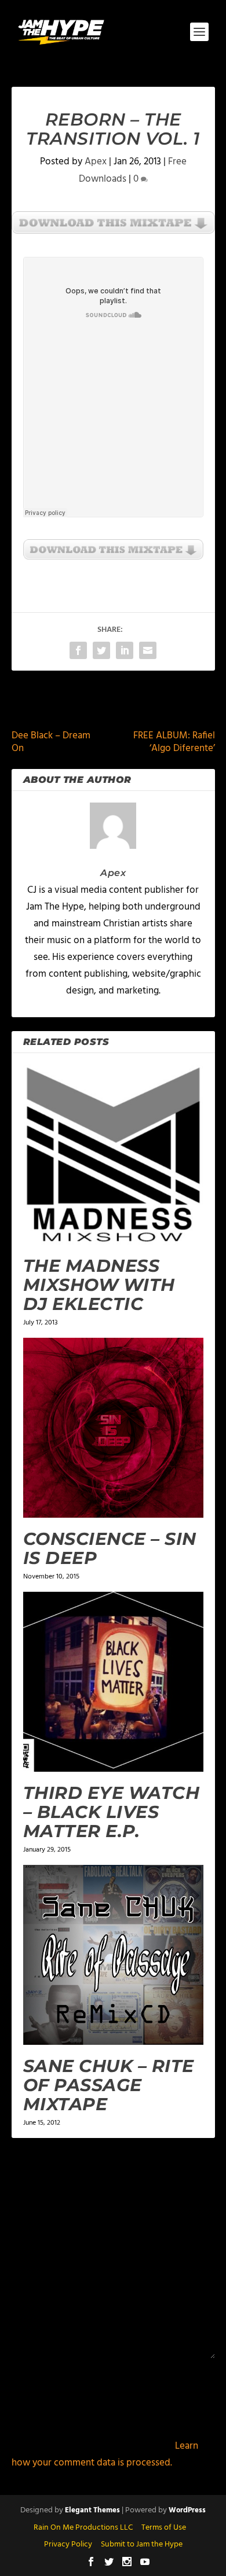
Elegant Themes (92, 2510)
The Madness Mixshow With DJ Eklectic (99, 1285)
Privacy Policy (68, 2544)
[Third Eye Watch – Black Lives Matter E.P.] (113, 1682)
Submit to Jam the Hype (142, 2544)
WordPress (187, 2510)
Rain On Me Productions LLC (83, 2528)
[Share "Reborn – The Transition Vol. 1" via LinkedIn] (125, 650)
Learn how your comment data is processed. (105, 2454)
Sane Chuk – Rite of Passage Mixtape (109, 2085)
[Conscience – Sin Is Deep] (113, 1428)
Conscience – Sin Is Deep (110, 1548)
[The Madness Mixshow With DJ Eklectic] (113, 1155)
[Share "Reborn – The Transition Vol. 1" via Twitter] (101, 650)
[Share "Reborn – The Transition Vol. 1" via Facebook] (78, 650)
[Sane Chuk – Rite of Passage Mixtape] (113, 1955)
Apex (96, 162)
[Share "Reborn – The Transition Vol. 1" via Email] (148, 650)
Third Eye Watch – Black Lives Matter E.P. (112, 1812)
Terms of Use (164, 2528)
